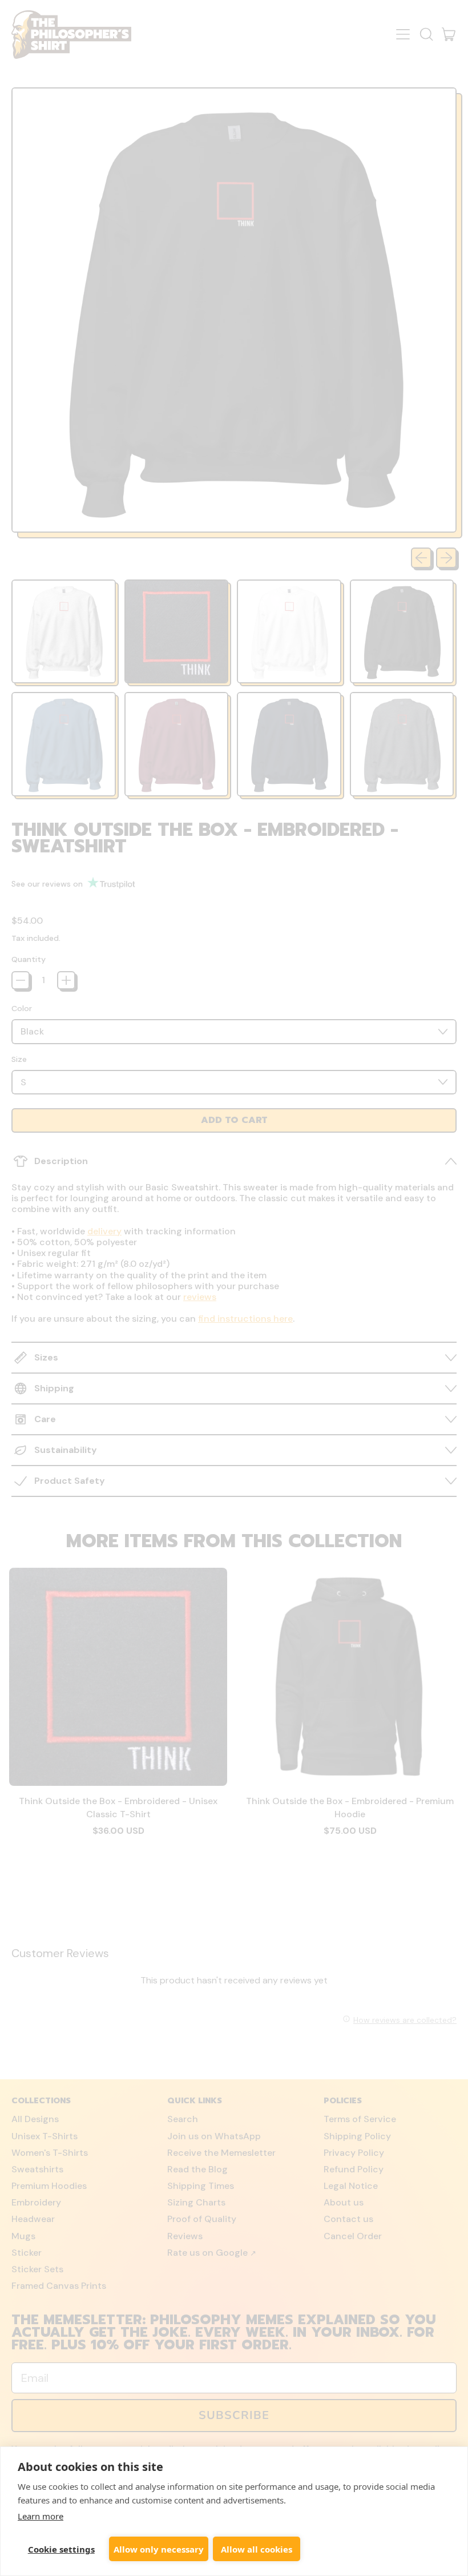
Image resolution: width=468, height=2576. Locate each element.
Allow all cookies (257, 2549)
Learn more (41, 2516)
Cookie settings (61, 2549)
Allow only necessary (159, 2549)
